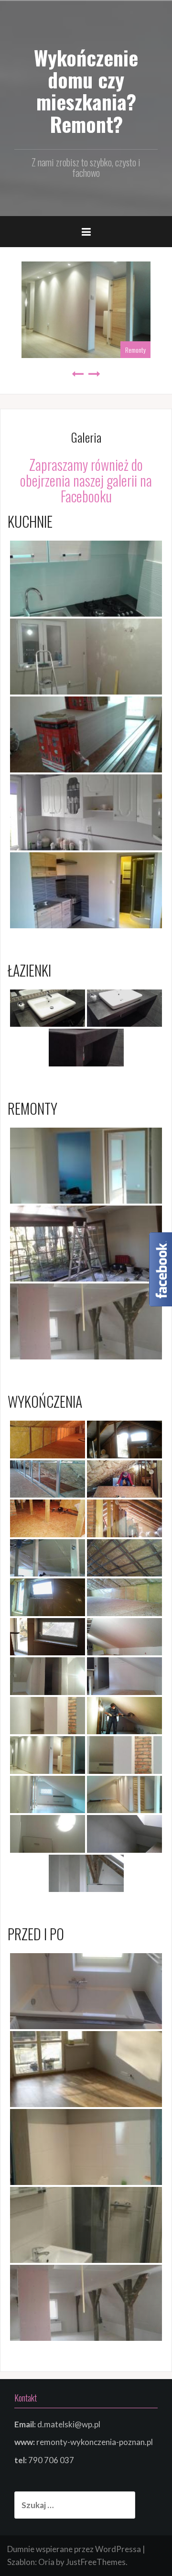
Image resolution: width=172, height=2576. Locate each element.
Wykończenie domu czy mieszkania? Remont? (86, 91)
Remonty (135, 350)
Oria (46, 2562)
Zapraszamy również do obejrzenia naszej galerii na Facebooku (86, 480)
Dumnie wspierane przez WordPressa (74, 2549)
